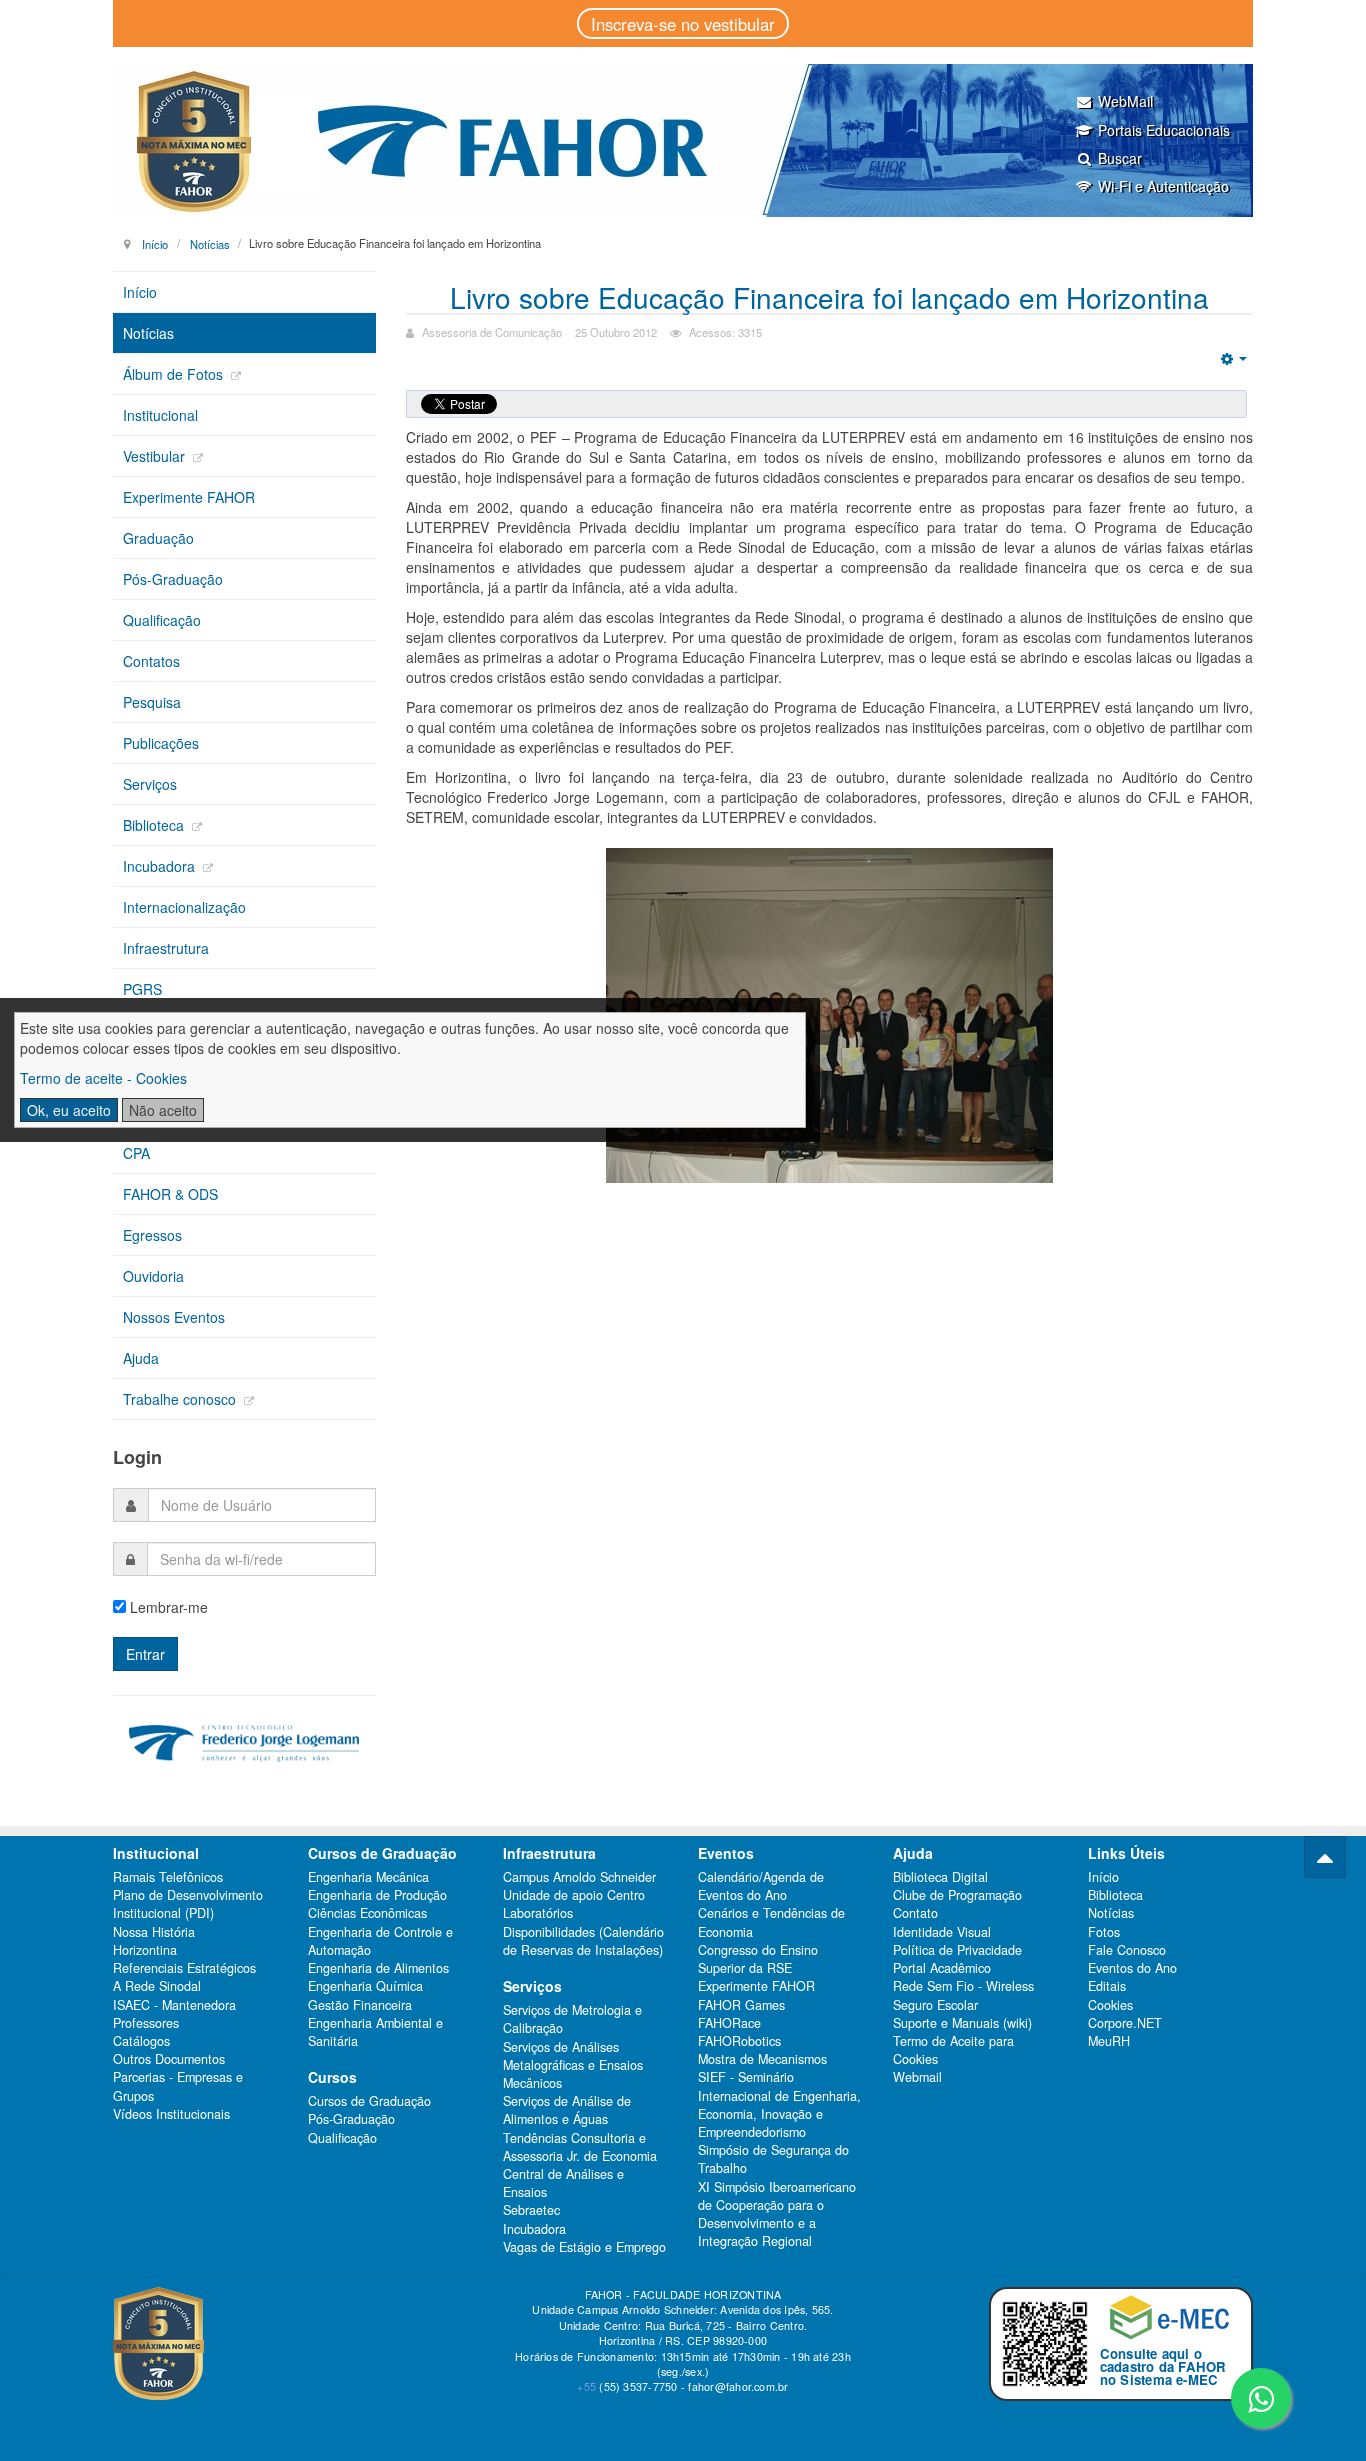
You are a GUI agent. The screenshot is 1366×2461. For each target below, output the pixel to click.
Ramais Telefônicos (168, 1877)
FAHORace (729, 2023)
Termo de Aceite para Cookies (953, 2050)
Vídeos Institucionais (171, 2114)
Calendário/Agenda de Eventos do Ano (761, 1886)
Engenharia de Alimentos (378, 1968)
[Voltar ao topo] (1325, 1857)
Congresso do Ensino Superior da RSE (758, 1959)
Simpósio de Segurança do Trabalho (773, 2159)
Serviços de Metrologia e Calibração (572, 2019)
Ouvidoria (153, 1276)
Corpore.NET (1125, 2023)
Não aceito (163, 1110)
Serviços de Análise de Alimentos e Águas (567, 2110)
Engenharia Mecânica (368, 1877)
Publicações (161, 743)
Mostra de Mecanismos (762, 2059)
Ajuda (141, 1358)
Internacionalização (184, 907)
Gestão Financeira (360, 2005)
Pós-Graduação (173, 579)
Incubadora (161, 866)
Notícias (210, 243)
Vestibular (156, 456)
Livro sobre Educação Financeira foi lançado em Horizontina (829, 297)
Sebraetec (531, 2210)
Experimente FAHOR (189, 497)
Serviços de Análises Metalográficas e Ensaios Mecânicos (573, 2065)
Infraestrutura (166, 948)
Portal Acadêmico (942, 1968)
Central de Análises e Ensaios (563, 2183)
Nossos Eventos (174, 1317)
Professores (146, 2023)
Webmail (917, 2077)
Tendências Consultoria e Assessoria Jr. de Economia (580, 2147)
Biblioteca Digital (940, 1877)
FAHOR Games (741, 2005)
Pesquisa (152, 702)
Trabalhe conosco (181, 1399)
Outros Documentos (169, 2059)
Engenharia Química (365, 1986)
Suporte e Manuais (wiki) (962, 2023)
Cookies (1110, 2005)
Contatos (151, 661)
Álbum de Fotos (175, 374)
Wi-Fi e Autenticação (1163, 186)
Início (155, 243)
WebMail (1125, 101)
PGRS (142, 989)
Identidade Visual (942, 1932)
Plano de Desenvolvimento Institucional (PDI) (188, 1904)
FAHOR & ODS (170, 1194)
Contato (915, 1913)
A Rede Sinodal (157, 1986)
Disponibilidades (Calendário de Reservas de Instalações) (583, 1941)
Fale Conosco (1127, 1950)
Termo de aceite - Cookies (103, 1078)
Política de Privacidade (957, 1950)
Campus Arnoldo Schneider (579, 1877)
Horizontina (145, 1950)
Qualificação (162, 620)
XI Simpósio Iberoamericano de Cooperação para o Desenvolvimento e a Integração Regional (777, 2214)
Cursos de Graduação (369, 2101)
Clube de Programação (957, 1895)
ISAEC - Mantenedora (174, 2005)
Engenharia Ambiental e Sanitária (375, 2032)
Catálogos (141, 2041)
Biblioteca (155, 825)
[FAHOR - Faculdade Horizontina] (683, 140)
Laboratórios (538, 1913)
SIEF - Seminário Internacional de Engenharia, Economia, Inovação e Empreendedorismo (779, 2104)
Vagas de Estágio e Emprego (584, 2247)
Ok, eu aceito (69, 1110)
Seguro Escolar (935, 2005)
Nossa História (154, 1932)
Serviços (150, 784)
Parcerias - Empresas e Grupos (178, 2086)
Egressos (152, 1235)
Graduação (158, 538)
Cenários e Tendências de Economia (771, 1922)
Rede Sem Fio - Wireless (963, 1986)
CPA (136, 1153)
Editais (1107, 1986)
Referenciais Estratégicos (184, 1968)
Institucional (160, 415)
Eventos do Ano (1132, 1968)
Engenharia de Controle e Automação (380, 1941)
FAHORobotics (739, 2041)
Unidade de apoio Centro (574, 1895)
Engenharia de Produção (377, 1895)
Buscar (1120, 158)
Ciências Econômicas (367, 1913)
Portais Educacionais (1164, 130)
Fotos (1104, 1932)
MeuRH (1109, 2041)
